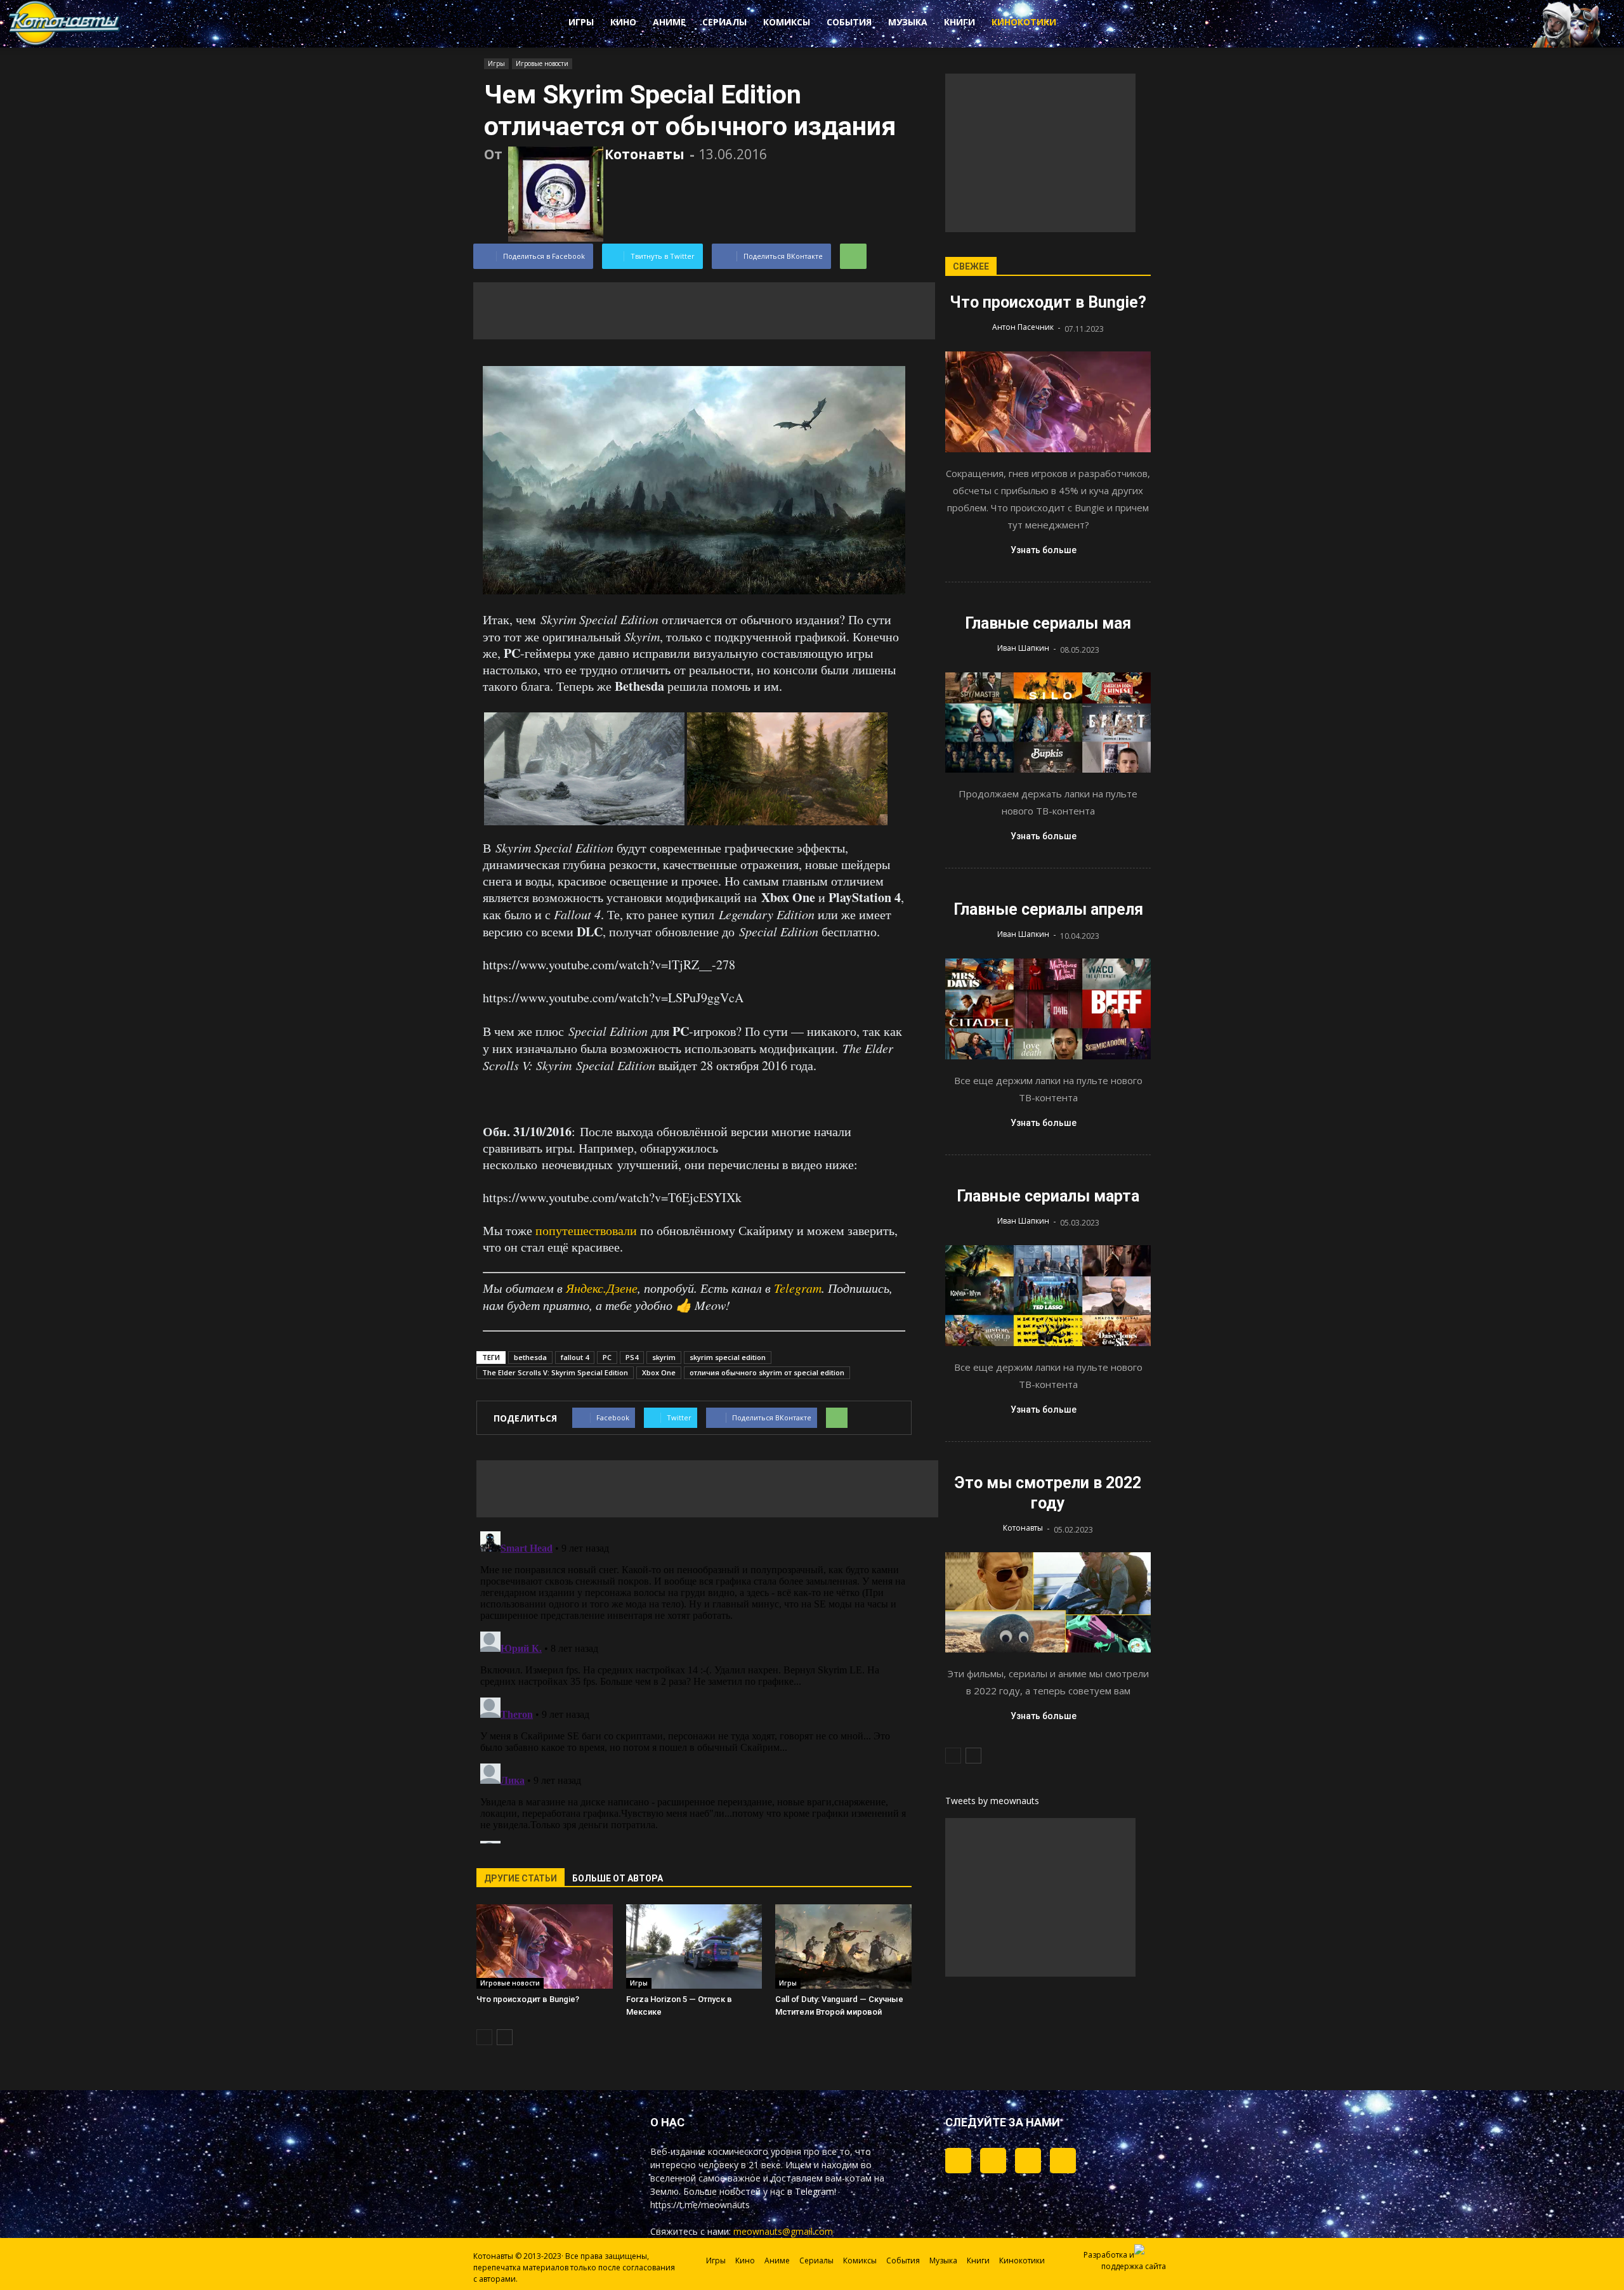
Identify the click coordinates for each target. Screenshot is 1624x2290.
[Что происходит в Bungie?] (545, 1947)
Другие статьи (521, 1878)
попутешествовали (586, 1230)
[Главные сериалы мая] (1048, 723)
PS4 (632, 1357)
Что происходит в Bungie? (528, 1999)
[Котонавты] (65, 43)
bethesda (530, 1357)
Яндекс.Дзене (602, 1288)
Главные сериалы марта (1048, 1196)
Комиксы (787, 22)
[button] (1116, 24)
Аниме (669, 22)
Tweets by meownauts (992, 1801)
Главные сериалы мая (1048, 623)
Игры (581, 22)
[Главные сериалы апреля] (1048, 1009)
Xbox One (659, 1372)
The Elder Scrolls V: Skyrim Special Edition (555, 1372)
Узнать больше (1044, 550)
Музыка (908, 22)
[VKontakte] (1028, 2161)
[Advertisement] (704, 311)
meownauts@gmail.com (783, 2231)
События (849, 22)
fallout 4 (575, 1357)
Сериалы (724, 22)
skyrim (664, 1357)
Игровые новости (542, 63)
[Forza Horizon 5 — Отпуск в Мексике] (694, 1947)
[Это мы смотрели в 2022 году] (1048, 1603)
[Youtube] (1063, 2161)
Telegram (798, 1288)
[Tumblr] (958, 2161)
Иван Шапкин (1023, 648)
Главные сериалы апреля (1048, 909)
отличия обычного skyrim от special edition (767, 1372)
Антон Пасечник (1023, 327)
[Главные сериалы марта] (1048, 1296)
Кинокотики (1024, 22)
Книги (959, 22)
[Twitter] (993, 2161)
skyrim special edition (728, 1357)
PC (607, 1357)
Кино (623, 22)
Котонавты (645, 154)
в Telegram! (812, 2191)
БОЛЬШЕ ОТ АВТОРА (618, 1878)
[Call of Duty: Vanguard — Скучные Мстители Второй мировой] (843, 1947)
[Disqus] (694, 1685)
